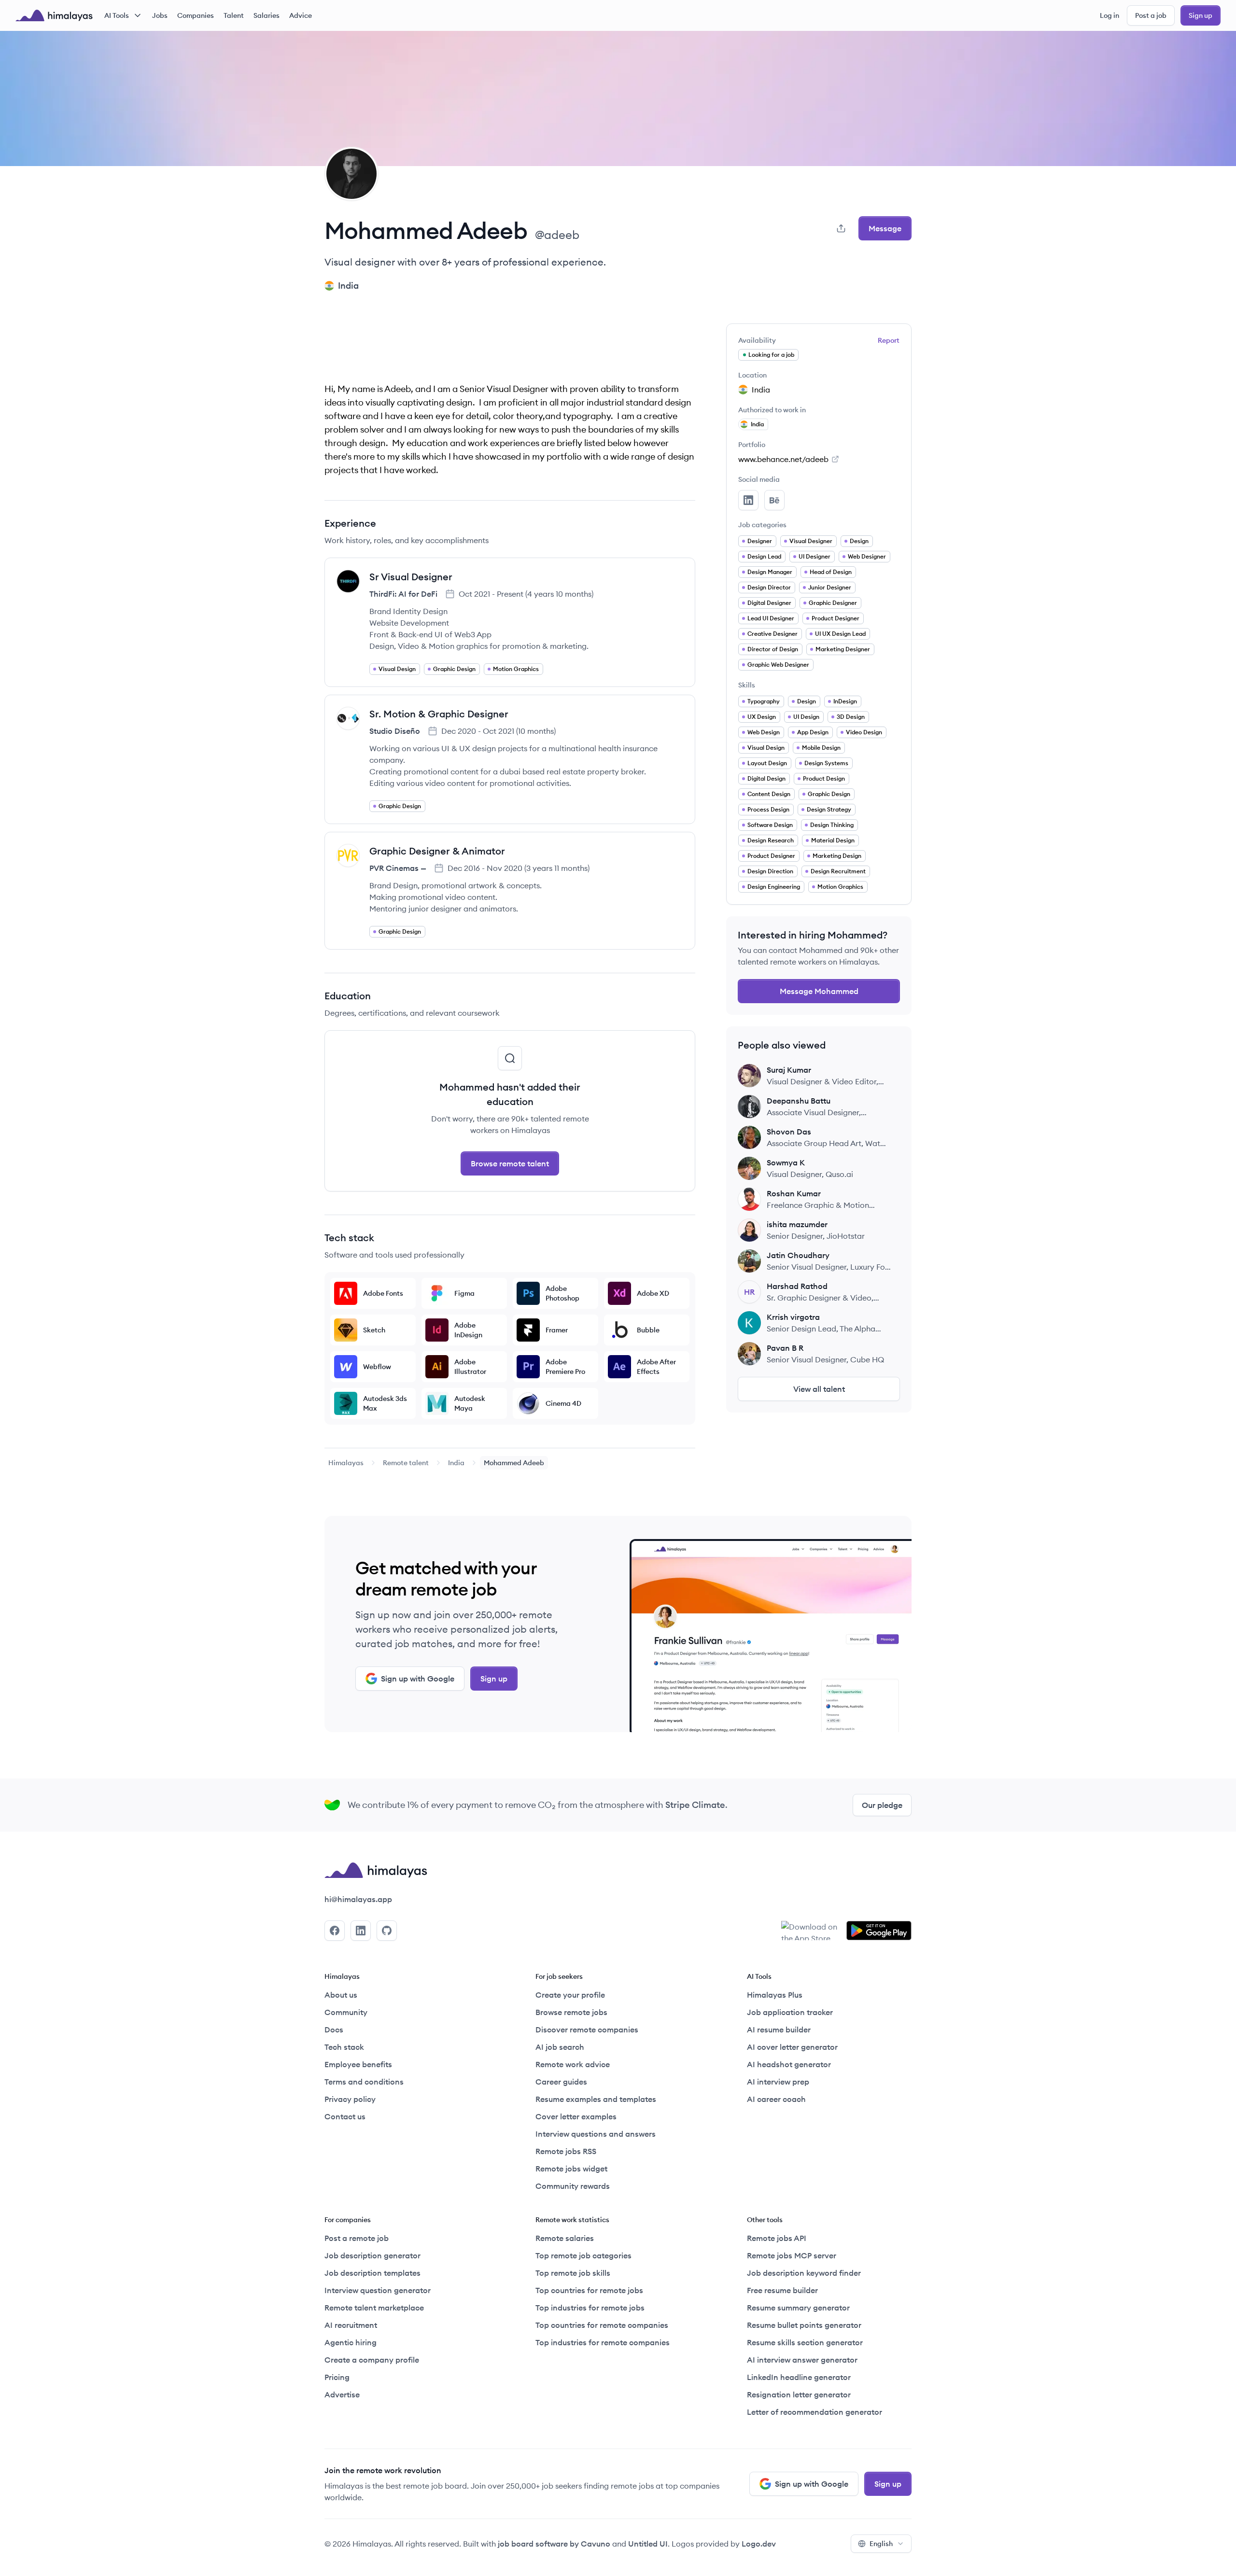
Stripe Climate (695, 1805)
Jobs (160, 15)
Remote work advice (573, 2064)
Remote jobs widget (571, 2169)
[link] (346, 1463)
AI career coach (776, 2099)
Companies (196, 15)
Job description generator (372, 2255)
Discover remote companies (587, 2030)
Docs (334, 2030)
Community (346, 2012)
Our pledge (882, 1805)
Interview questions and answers (596, 2134)
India (456, 1463)
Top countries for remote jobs (589, 2290)
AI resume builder (779, 2030)
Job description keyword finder (804, 2273)
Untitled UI (648, 2544)
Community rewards (573, 2186)
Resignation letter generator (799, 2394)
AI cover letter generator (792, 2047)
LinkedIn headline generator (799, 2377)
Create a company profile (372, 2360)
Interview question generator (378, 2290)
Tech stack (344, 2047)
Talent (234, 15)
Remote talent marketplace (374, 2308)
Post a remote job (357, 2238)
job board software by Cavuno (554, 2544)
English (881, 2544)
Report (889, 340)
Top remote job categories (583, 2255)
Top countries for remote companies (602, 2325)
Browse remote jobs (571, 2012)
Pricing (337, 2377)
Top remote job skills (573, 2273)
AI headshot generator (789, 2064)
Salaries (267, 15)
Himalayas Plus (775, 1995)
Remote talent (406, 1463)
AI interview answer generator (802, 2360)
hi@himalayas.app (358, 1899)
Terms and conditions (364, 2082)
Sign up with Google (418, 1679)
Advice (301, 15)
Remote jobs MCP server (792, 2255)
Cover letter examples (576, 2116)
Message (885, 228)
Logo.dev (759, 2544)
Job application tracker (790, 2012)
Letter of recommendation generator (815, 2412)
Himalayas (346, 1463)
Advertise (342, 2394)
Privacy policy (350, 2099)
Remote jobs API (777, 2238)
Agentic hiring (351, 2342)
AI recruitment (351, 2325)
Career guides (561, 2082)
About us (341, 1995)
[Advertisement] (510, 345)
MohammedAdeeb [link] (514, 1463)
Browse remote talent (510, 1163)
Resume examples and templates (596, 2099)
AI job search (560, 2047)
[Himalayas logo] (54, 15)
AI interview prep (778, 2082)
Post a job (1151, 15)
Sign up (1201, 15)
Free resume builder (782, 2290)
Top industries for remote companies (603, 2342)
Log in (1110, 15)
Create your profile (570, 1995)
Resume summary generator (798, 2308)
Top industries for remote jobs (590, 2308)
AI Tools (117, 15)
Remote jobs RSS (566, 2151)
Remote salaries (565, 2238)
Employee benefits (358, 2064)
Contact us (345, 2116)
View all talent (819, 1389)
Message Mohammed (819, 991)
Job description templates (372, 2273)
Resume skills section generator (805, 2342)
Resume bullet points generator (804, 2325)
